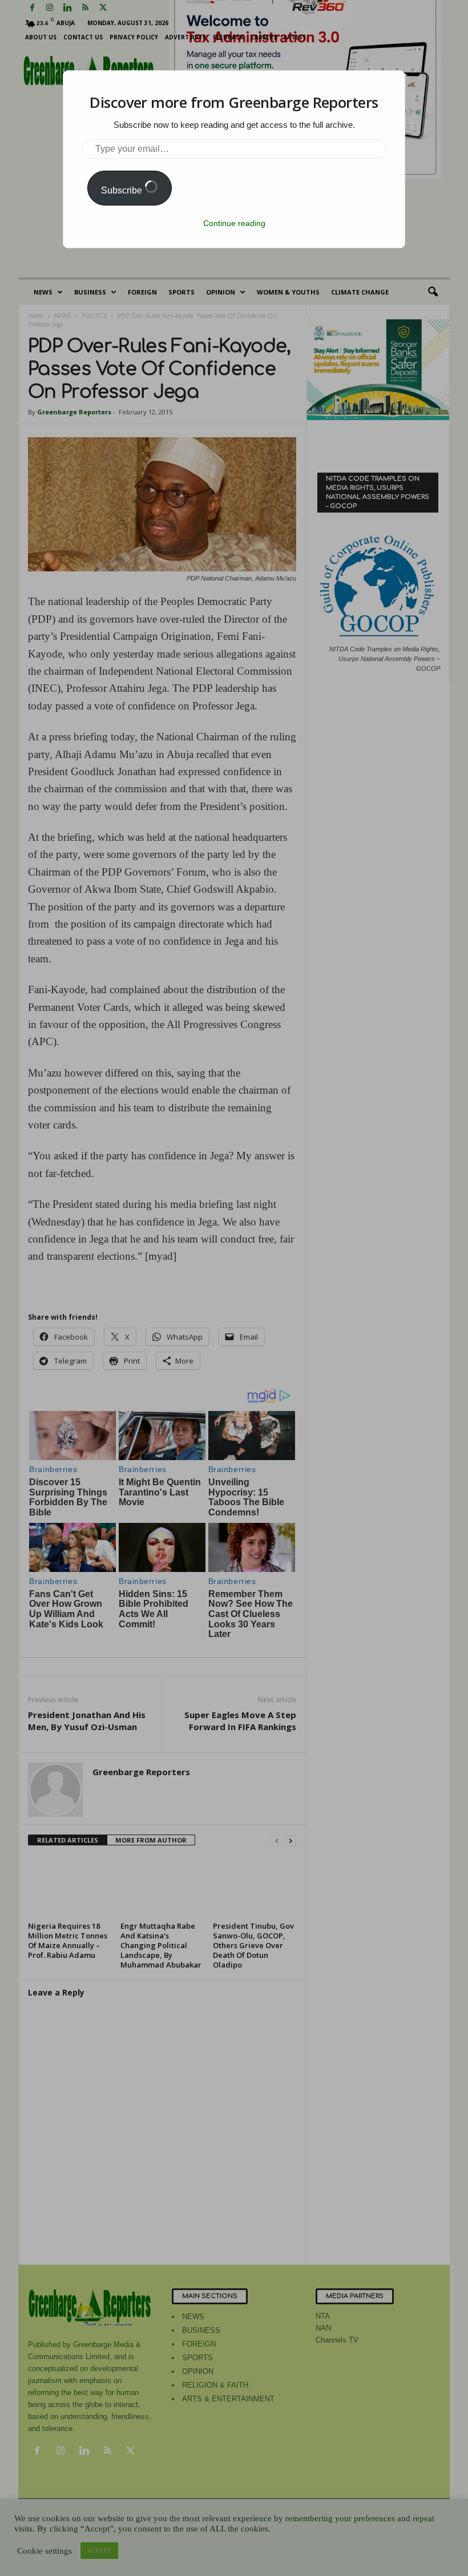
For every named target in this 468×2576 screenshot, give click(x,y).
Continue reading (234, 223)
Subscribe (123, 190)
